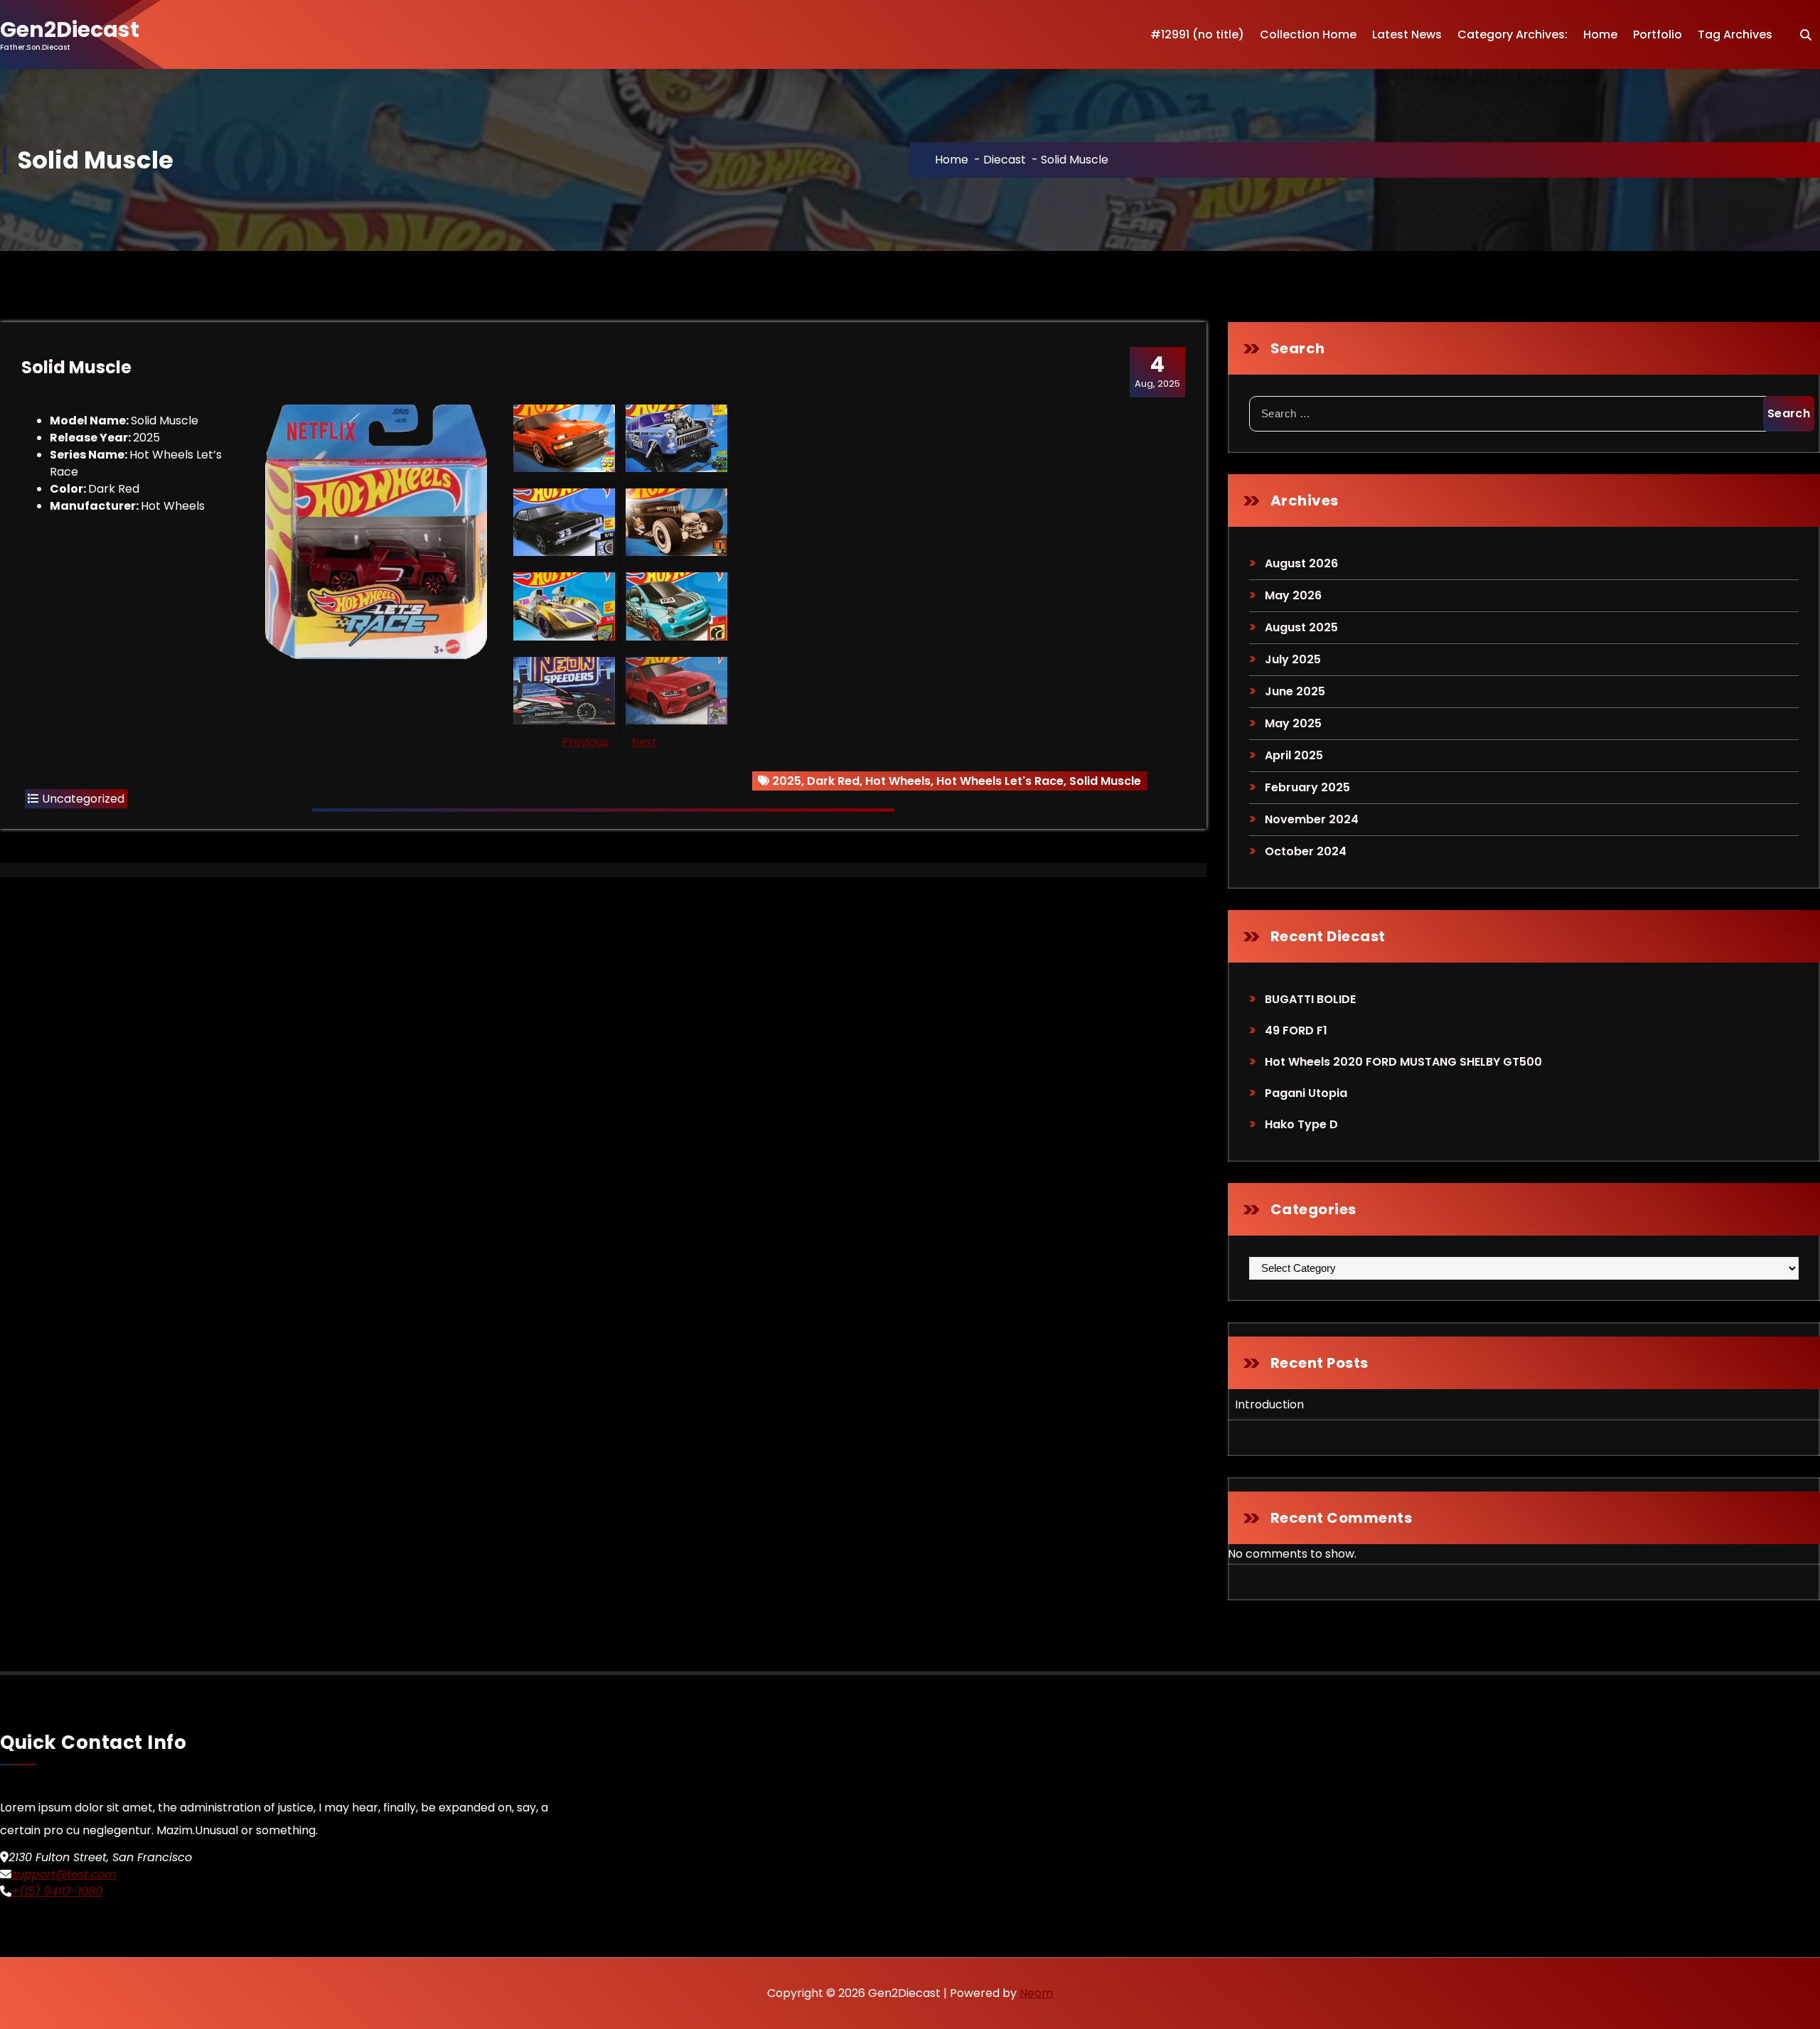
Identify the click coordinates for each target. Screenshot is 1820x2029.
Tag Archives (1735, 34)
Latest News (1407, 34)
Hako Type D (1301, 1124)
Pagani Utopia (1306, 1093)
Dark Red (833, 781)
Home (1600, 34)
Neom (1036, 1993)
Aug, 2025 (1157, 371)
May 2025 (1293, 723)
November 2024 (1312, 819)
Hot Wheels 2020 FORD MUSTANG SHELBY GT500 (1403, 1062)
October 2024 (1306, 851)
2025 (787, 781)
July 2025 (1293, 659)
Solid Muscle (1105, 781)
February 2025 (1307, 787)
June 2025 (1295, 691)
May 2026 (1293, 595)
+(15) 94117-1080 (57, 1891)
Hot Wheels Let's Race (1000, 781)
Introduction (1269, 1404)
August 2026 (1301, 563)
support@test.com (64, 1874)
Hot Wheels (898, 781)
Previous (585, 742)
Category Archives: (1513, 34)
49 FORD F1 (1296, 1030)
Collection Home (1308, 34)
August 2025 (1301, 627)
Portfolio (1658, 34)
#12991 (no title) (1197, 34)
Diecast (1005, 160)
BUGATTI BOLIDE (1310, 999)
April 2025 (1294, 755)
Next (644, 742)
